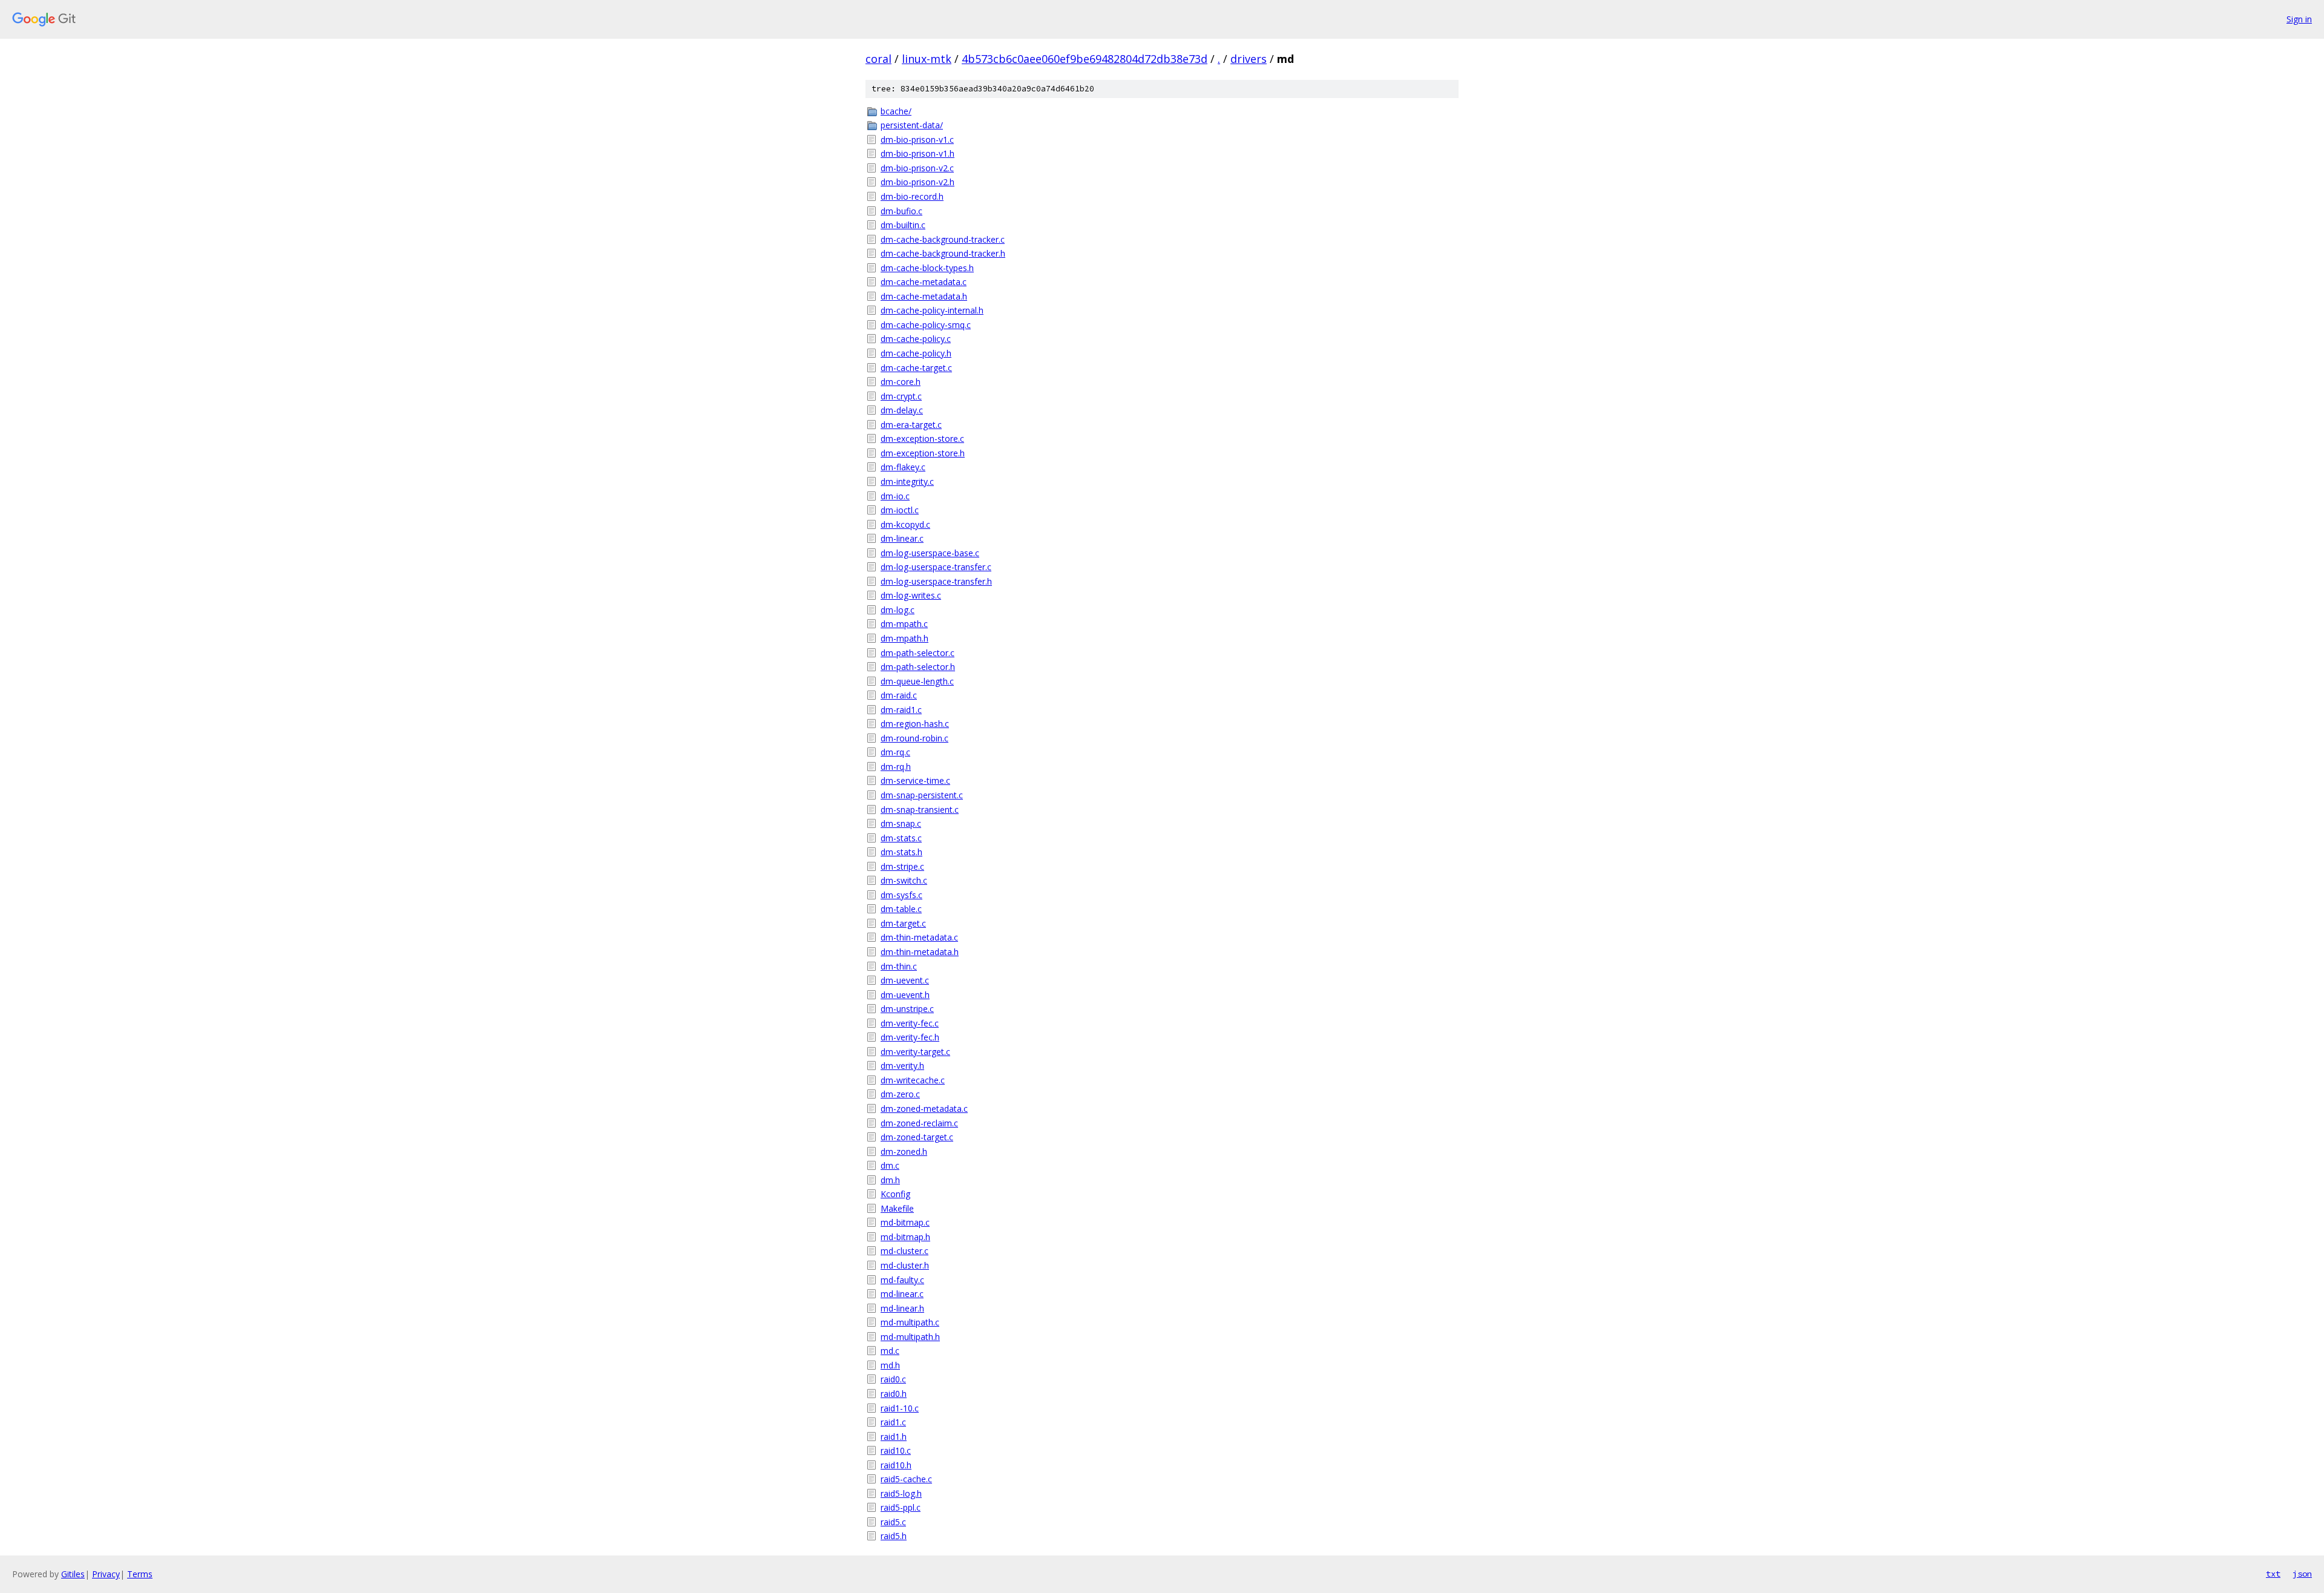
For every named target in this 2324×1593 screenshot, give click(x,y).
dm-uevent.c (905, 980)
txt (2273, 1574)
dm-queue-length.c (917, 681)
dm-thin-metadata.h (920, 952)
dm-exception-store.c (922, 438)
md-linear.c (902, 1294)
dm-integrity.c (907, 481)
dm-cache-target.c (916, 368)
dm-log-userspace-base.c (930, 553)
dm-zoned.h (904, 1151)
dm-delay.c (902, 410)
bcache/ (896, 111)
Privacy (106, 1574)
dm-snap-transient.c (920, 810)
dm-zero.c (900, 1094)
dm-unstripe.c (907, 1009)
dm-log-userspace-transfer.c (936, 567)
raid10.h (896, 1465)
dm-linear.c (902, 538)
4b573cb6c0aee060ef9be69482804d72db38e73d (1085, 59)
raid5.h (894, 1536)
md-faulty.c (902, 1280)
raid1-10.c (900, 1408)
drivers (1249, 59)
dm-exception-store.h (923, 453)
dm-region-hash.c (915, 724)
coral (878, 59)
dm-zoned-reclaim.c (919, 1123)
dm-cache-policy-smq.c (926, 325)
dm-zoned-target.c (917, 1137)
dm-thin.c (899, 966)
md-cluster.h (905, 1265)
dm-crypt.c (901, 396)
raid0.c (893, 1379)
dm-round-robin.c (914, 738)
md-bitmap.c (905, 1222)
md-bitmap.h (905, 1237)
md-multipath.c (910, 1322)
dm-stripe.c (902, 866)
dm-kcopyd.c (905, 524)
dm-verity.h (902, 1066)
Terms (140, 1574)
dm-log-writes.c (911, 595)
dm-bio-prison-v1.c (917, 140)
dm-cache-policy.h (916, 353)
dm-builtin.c (903, 225)
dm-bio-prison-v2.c (917, 168)
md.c (890, 1351)
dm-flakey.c (903, 467)
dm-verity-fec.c (910, 1023)
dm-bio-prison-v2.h (917, 182)
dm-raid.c (899, 695)
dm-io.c (895, 496)
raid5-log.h (901, 1493)
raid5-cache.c (906, 1479)
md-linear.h (902, 1308)
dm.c (890, 1165)
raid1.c (893, 1422)
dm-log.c (898, 610)
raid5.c (893, 1522)
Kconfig (895, 1194)
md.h (890, 1365)
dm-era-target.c (911, 425)
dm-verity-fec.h (910, 1037)
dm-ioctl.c (900, 510)
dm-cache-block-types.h (927, 268)
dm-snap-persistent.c (922, 795)
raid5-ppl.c (901, 1507)
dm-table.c (901, 909)
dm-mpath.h (904, 638)
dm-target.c (903, 923)
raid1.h (894, 1437)
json (2302, 1574)
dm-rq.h (896, 767)
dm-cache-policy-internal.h (932, 310)
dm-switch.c (904, 880)
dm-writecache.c (913, 1080)
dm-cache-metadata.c (924, 282)
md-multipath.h (910, 1337)
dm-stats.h (901, 852)
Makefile (897, 1208)
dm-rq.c (895, 752)
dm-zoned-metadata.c (924, 1109)
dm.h (890, 1180)
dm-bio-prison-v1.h (917, 153)
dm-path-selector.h (918, 667)
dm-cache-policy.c (916, 339)
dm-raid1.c (901, 710)
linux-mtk (927, 59)
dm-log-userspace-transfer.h (936, 581)
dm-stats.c (901, 838)
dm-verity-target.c (915, 1052)
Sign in (2299, 19)
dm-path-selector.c (917, 653)
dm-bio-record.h (912, 196)
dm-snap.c (901, 823)
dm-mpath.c (904, 624)
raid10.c (896, 1450)
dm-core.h (901, 382)
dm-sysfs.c (901, 895)
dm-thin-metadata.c (919, 937)
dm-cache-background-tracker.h (943, 253)
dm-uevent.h (905, 995)
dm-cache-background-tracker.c (943, 239)
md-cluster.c (904, 1251)
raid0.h (894, 1394)
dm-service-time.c (915, 780)
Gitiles (73, 1574)
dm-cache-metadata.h (924, 296)
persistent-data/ (912, 125)
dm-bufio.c (901, 211)
